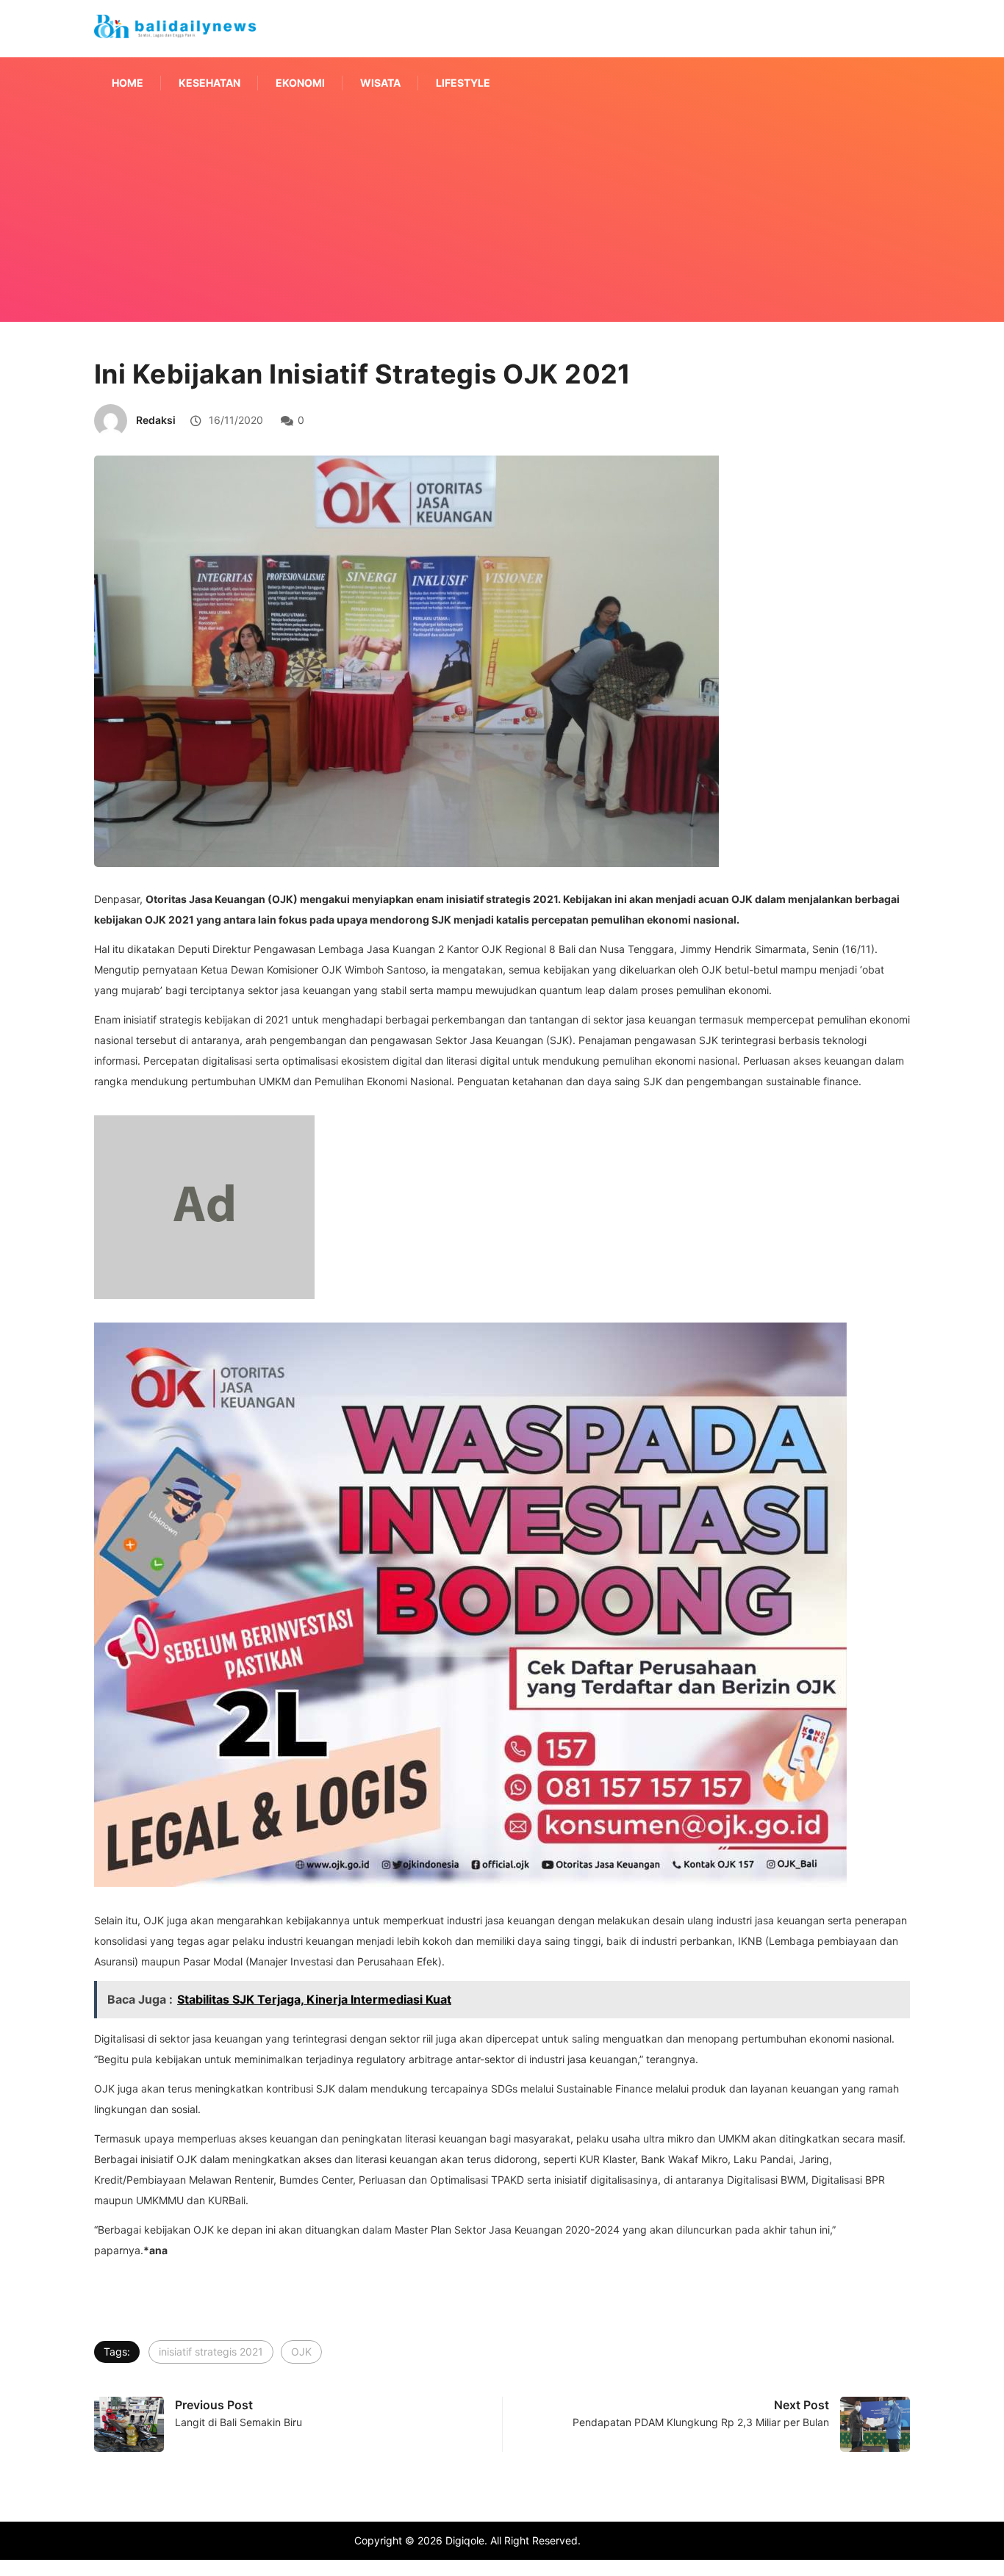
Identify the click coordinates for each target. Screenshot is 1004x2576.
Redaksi (156, 420)
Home (128, 83)
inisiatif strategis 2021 (211, 2352)
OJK (301, 2352)
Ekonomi (300, 83)
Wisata (380, 83)
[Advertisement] (502, 234)
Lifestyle (463, 83)
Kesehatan (209, 83)
